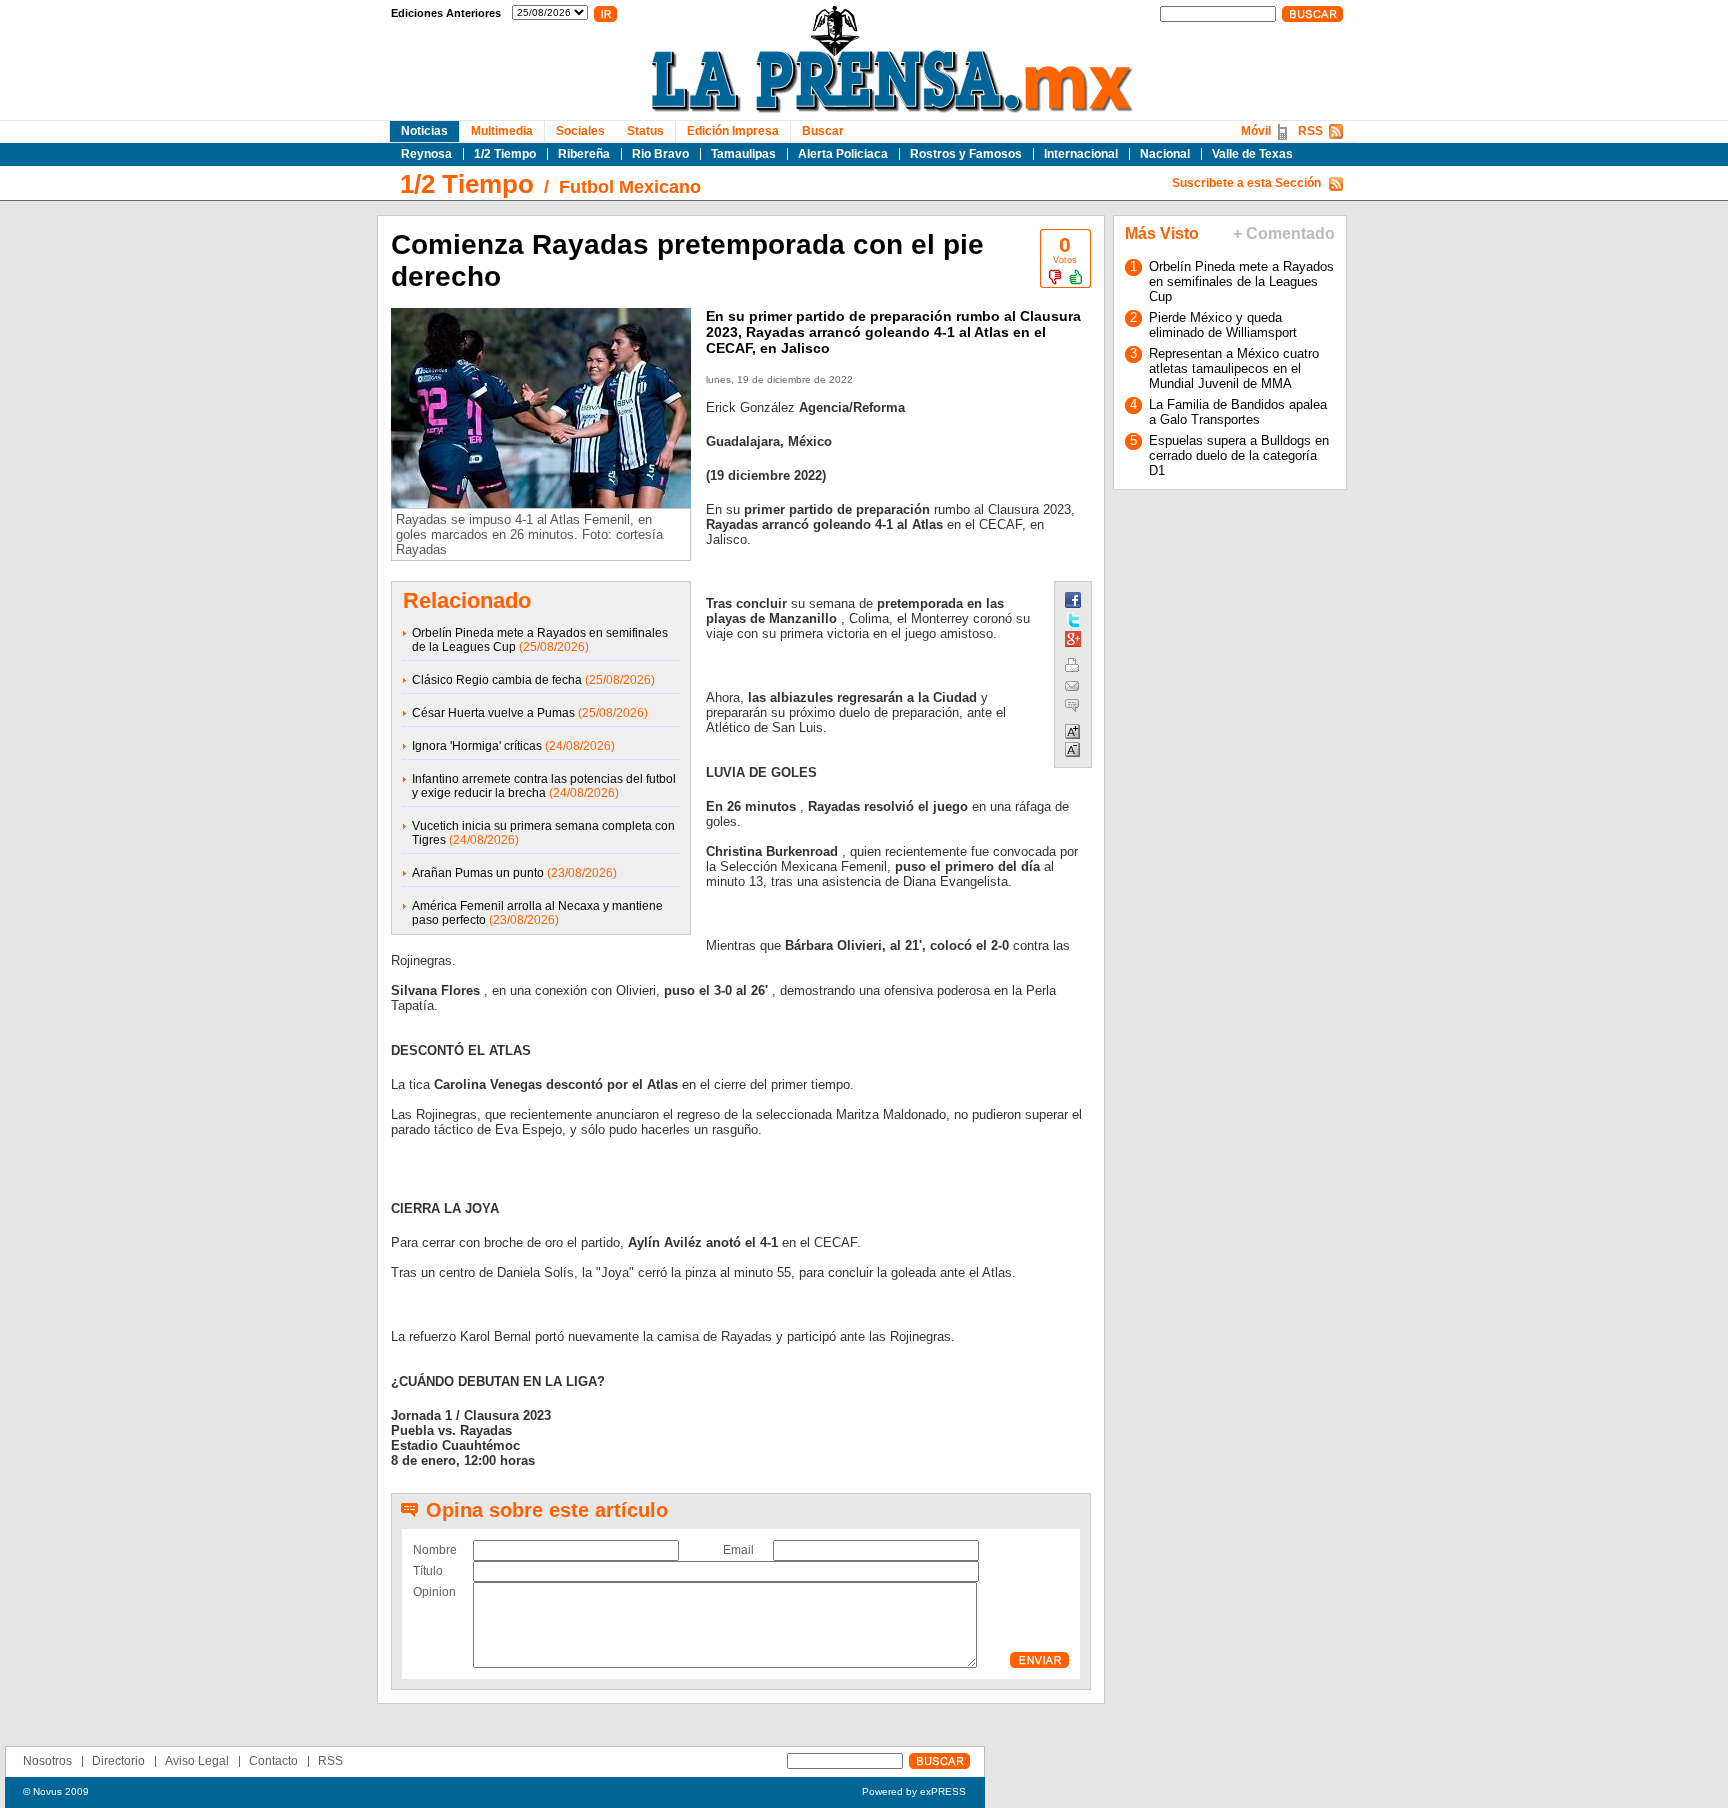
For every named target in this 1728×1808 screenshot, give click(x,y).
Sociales (580, 131)
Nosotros (47, 1761)
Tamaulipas (743, 154)
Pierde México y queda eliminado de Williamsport (1223, 325)
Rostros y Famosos (966, 154)
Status (645, 131)
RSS (1310, 131)
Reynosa (426, 154)
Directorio (118, 1761)
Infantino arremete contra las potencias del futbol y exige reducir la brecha (544, 786)
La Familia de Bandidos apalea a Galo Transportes (1238, 412)
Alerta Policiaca (843, 154)
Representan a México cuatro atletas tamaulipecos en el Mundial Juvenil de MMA (1234, 368)
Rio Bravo (660, 154)
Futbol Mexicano (630, 187)
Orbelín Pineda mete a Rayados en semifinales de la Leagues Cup (1241, 281)
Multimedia (502, 131)
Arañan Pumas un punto (478, 873)
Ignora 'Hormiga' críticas (477, 746)
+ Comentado (1284, 233)
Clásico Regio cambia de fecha (497, 680)
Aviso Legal (197, 1761)
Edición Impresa (733, 131)
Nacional (1165, 154)
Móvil (1256, 131)
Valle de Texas (1252, 154)
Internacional (1081, 154)
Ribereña (584, 154)
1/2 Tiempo (505, 154)
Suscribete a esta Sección (1246, 183)
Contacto (273, 1761)
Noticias (424, 131)
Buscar (823, 131)
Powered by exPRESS (914, 1791)
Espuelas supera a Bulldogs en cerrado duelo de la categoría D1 (1239, 455)
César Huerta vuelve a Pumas (493, 713)
